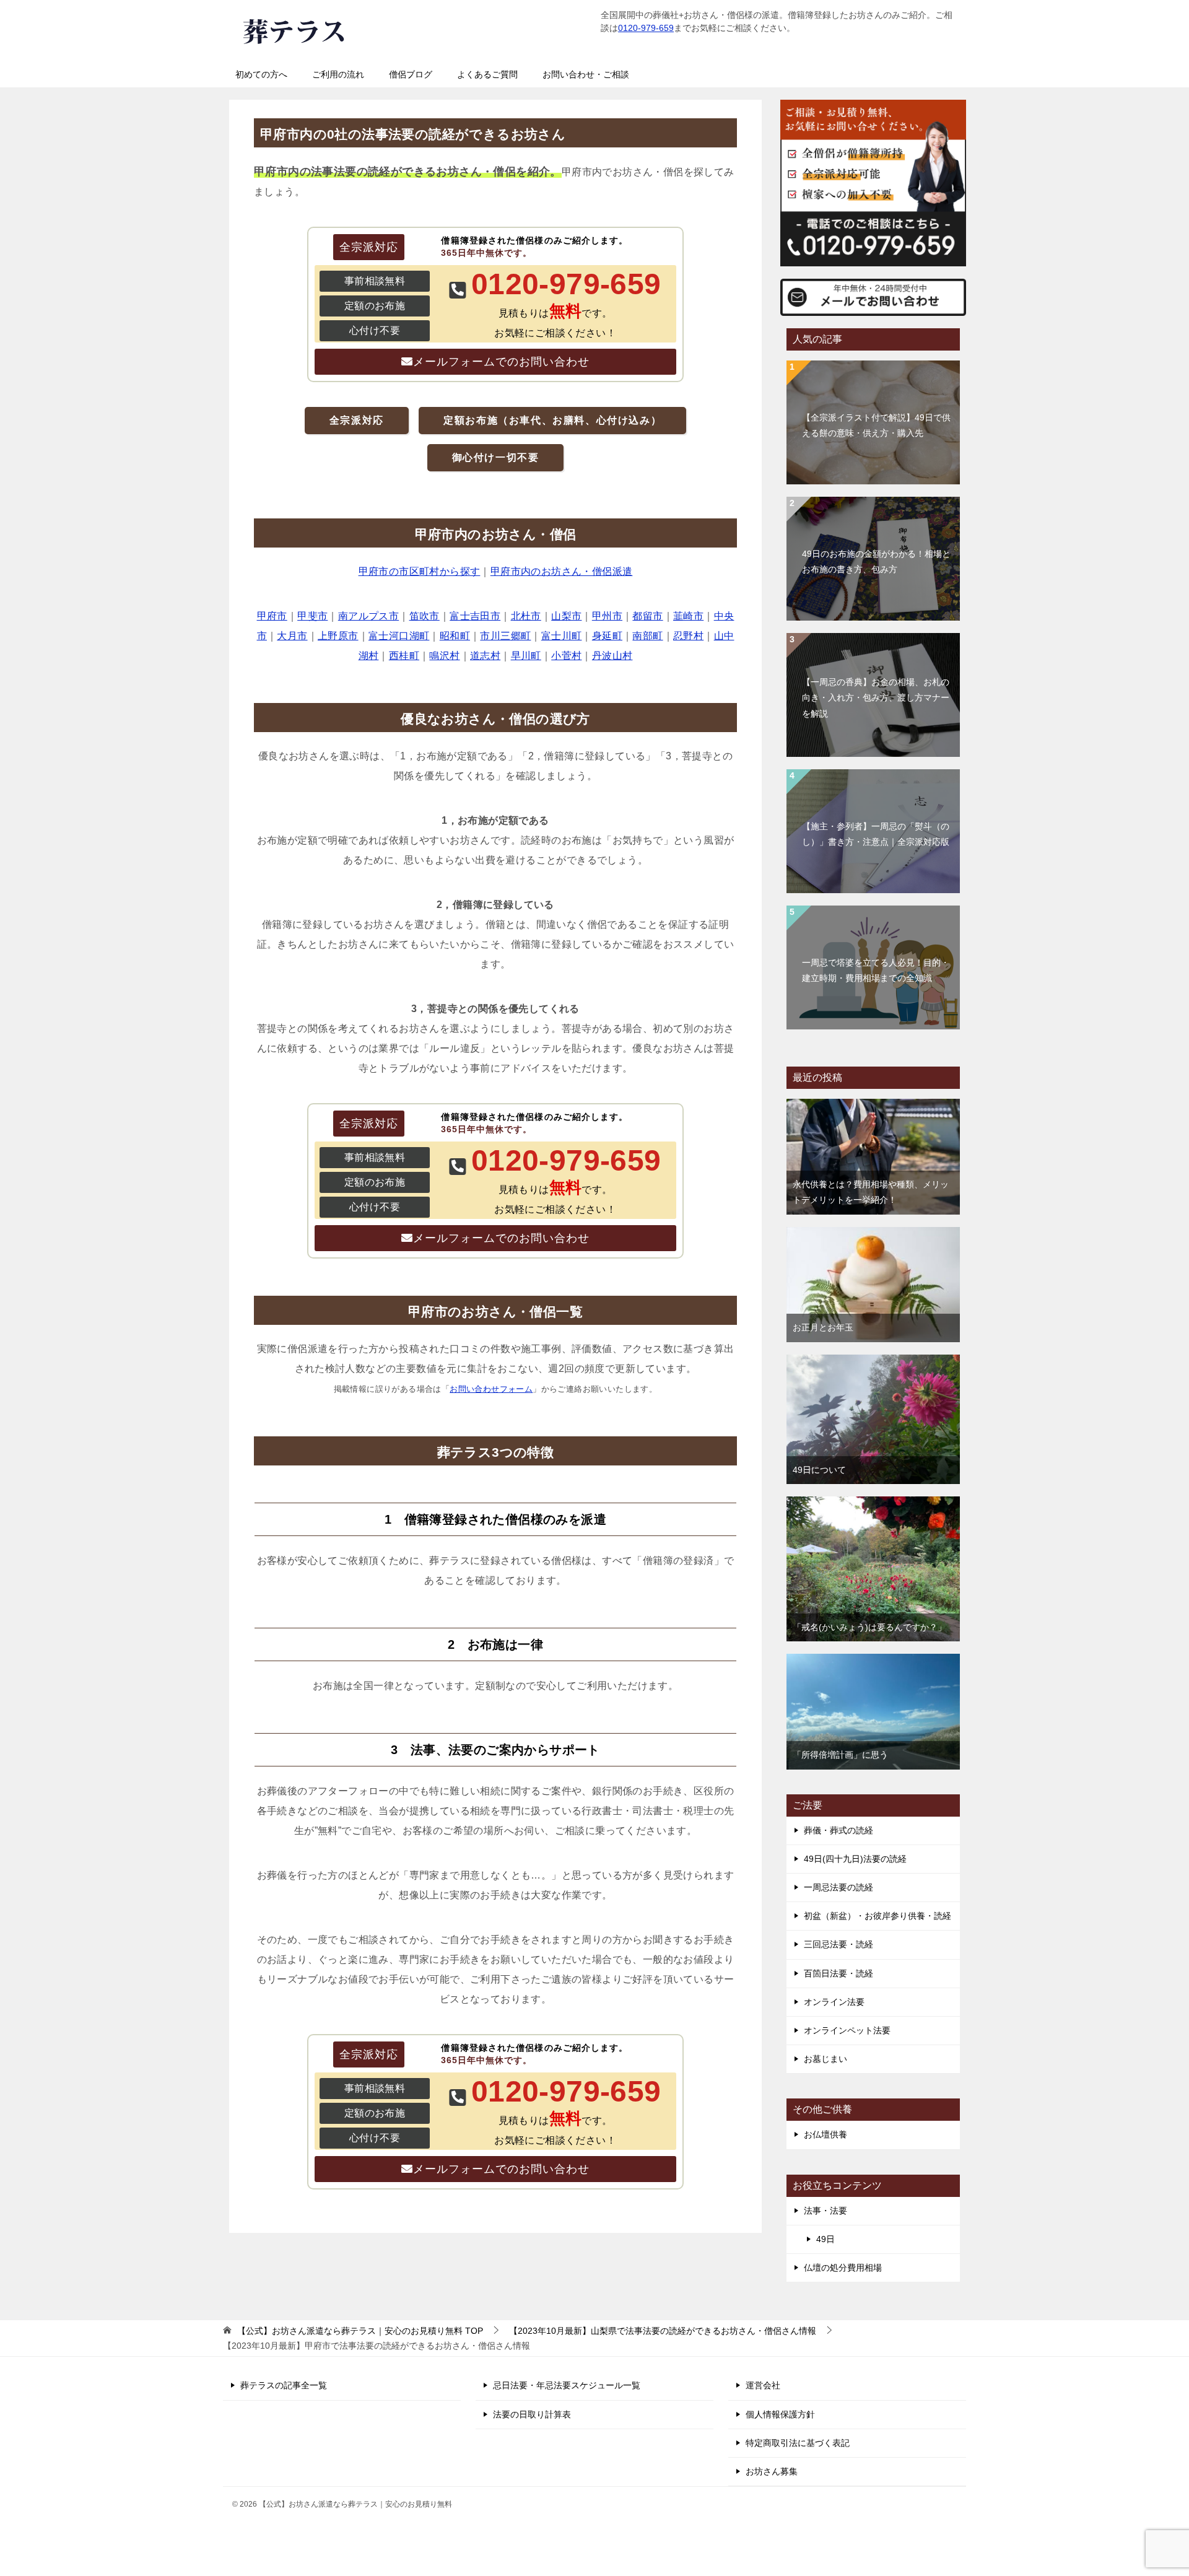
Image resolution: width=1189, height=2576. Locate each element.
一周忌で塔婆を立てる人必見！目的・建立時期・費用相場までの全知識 (876, 970)
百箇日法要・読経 (838, 1973)
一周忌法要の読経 (838, 1887)
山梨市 (566, 616)
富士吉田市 (475, 616)
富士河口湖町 (399, 636)
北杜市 (526, 616)
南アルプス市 (368, 616)
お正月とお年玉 (823, 1327)
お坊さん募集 (772, 2471)
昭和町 (455, 636)
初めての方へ (261, 74)
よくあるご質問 (487, 74)
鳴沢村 (444, 656)
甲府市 (272, 616)
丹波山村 (612, 656)
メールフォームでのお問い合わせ (501, 362)
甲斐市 (312, 616)
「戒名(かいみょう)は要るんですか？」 (869, 1627)
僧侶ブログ (411, 74)
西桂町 (404, 656)
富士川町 (562, 636)
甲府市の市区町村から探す (420, 571)
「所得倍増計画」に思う (840, 1755)
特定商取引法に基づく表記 (798, 2443)
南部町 (647, 636)
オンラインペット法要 (847, 2030)
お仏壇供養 (825, 2134)
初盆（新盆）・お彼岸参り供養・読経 (878, 1916)
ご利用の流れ (338, 74)
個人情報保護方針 (780, 2414)
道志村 (485, 656)
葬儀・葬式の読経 (838, 1830)
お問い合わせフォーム (491, 1389)
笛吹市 (425, 616)
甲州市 (607, 616)
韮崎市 (688, 616)
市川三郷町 (505, 636)
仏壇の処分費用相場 (843, 2268)
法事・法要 (825, 2211)
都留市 (647, 616)
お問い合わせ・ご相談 (586, 74)
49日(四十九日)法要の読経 (855, 1859)
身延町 (607, 636)
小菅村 (566, 656)
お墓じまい (825, 2059)
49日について (819, 1470)
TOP (360, 2331)
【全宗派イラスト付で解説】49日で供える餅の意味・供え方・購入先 (876, 425)
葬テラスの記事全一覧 (284, 2385)
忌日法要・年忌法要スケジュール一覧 (567, 2385)
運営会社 (763, 2385)
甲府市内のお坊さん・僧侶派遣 (562, 571)
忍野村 (688, 636)
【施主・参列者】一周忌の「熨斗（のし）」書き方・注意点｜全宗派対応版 (876, 834)
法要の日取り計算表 (532, 2414)
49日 (825, 2239)
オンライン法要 (834, 2002)
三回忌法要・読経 (838, 1944)
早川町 (526, 656)
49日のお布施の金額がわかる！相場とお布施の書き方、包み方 (876, 561)
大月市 (292, 636)
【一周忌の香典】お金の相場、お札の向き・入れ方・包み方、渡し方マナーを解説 (876, 697)
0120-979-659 (646, 28)
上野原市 (338, 636)
